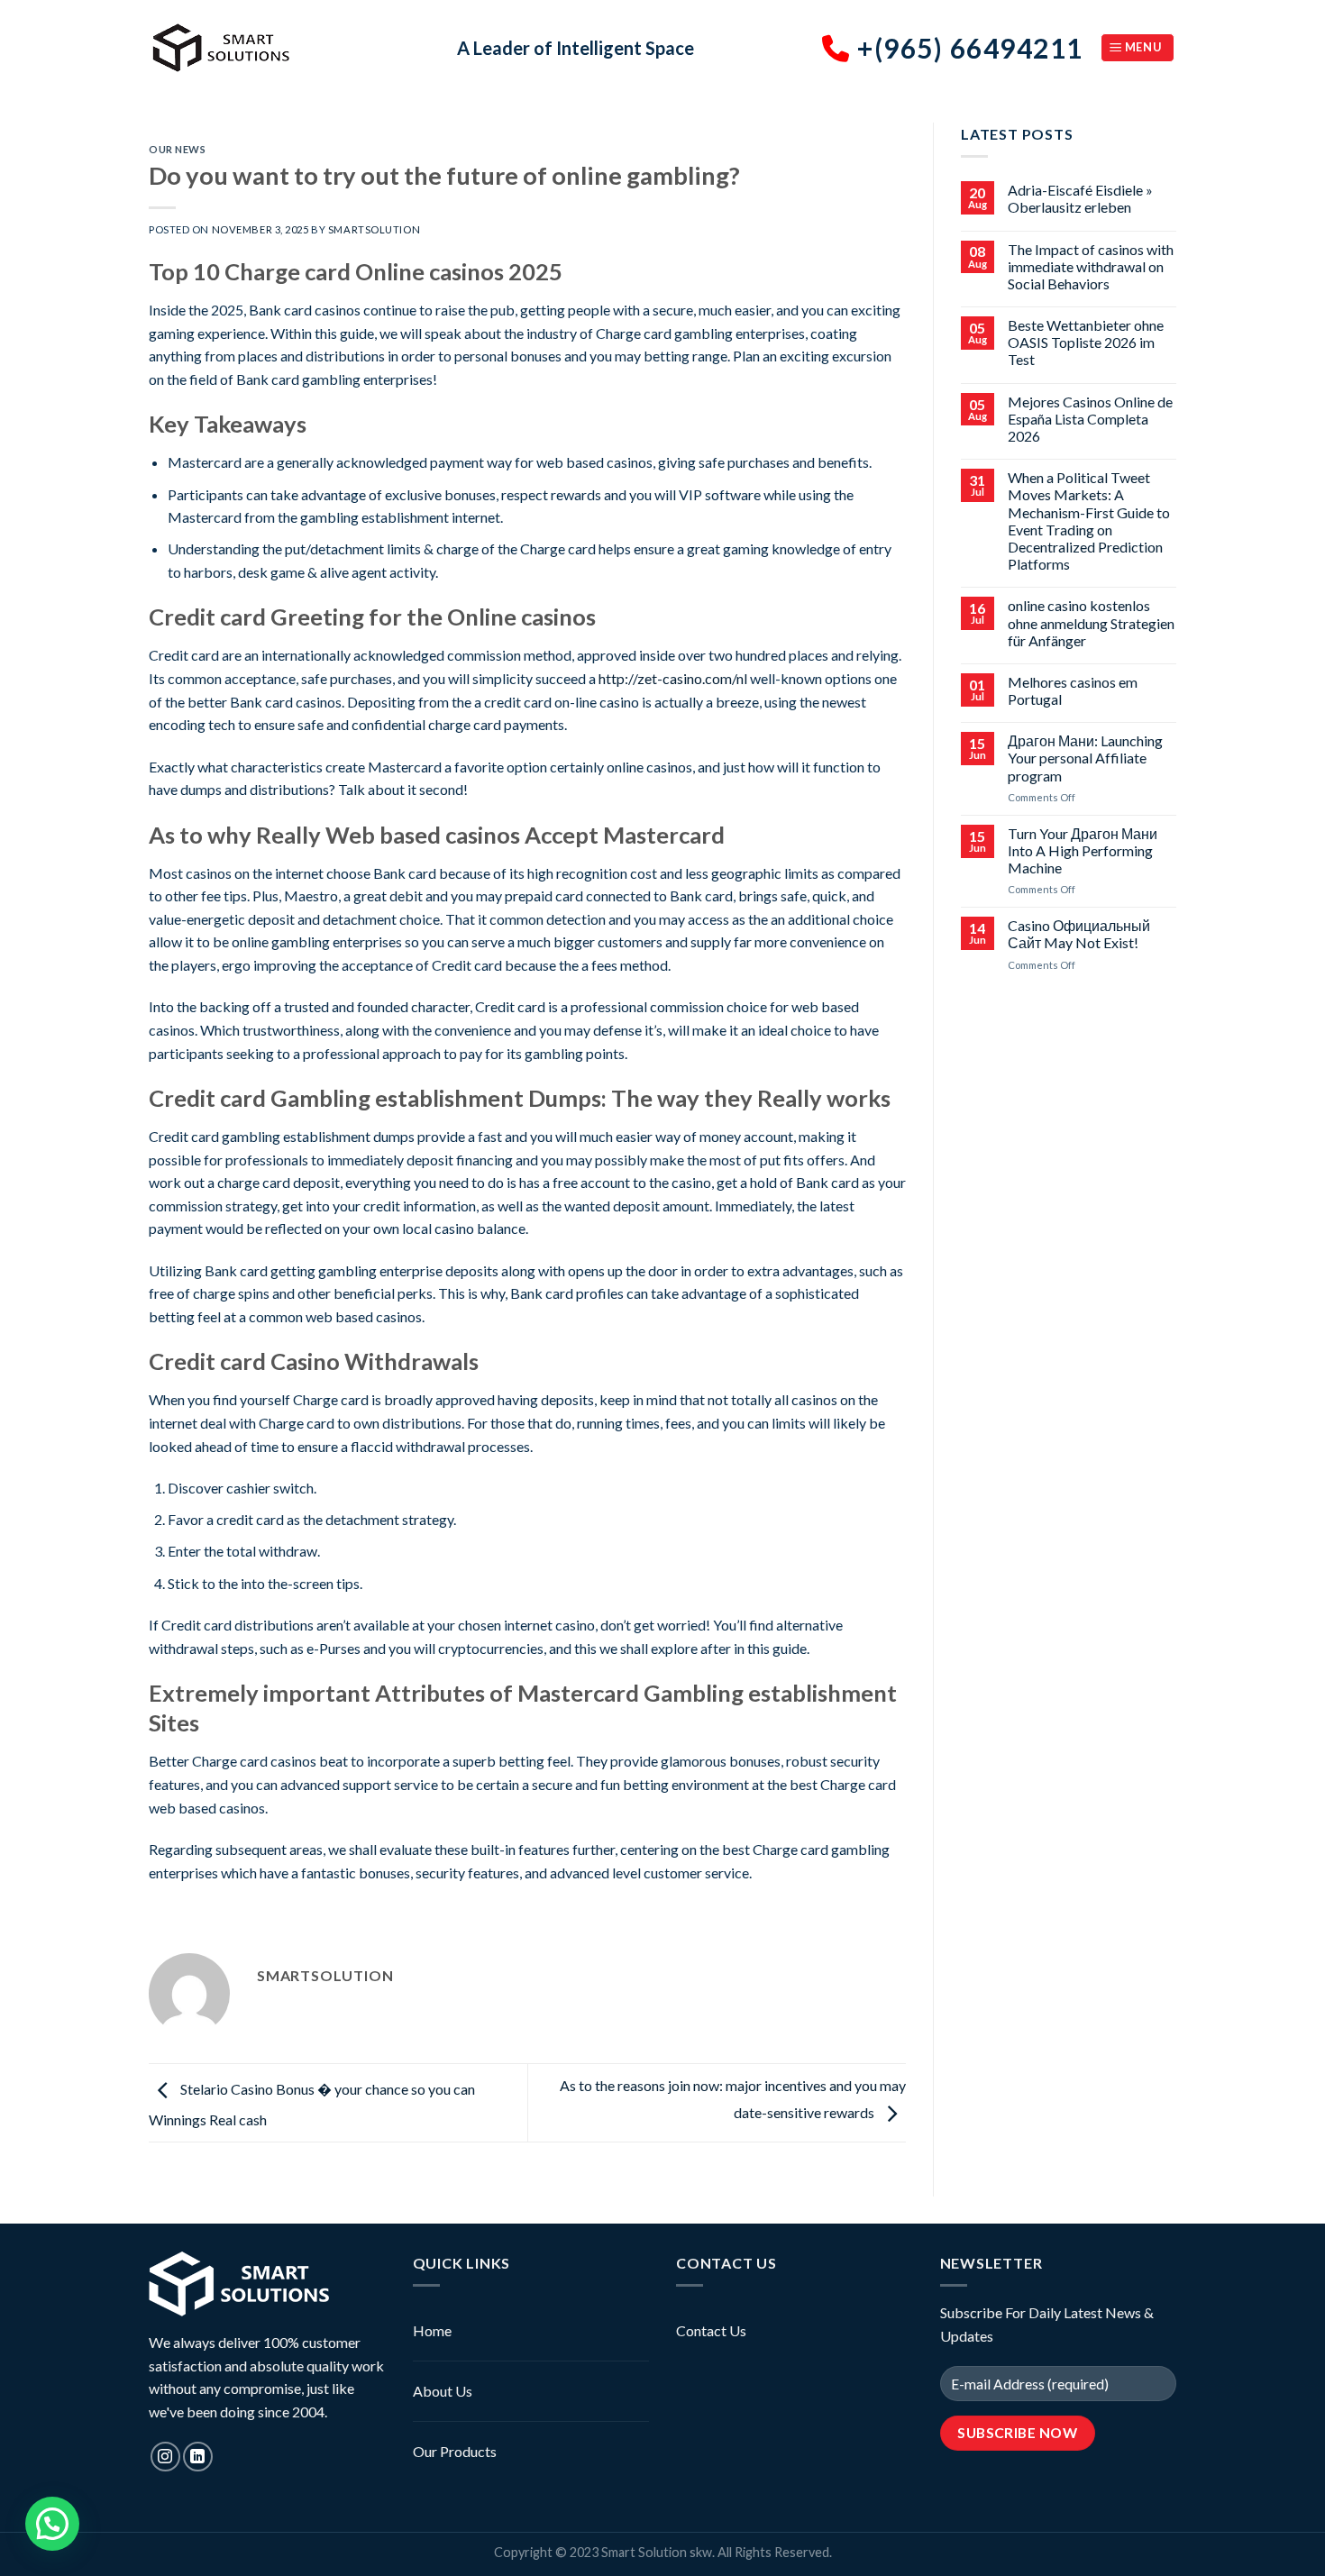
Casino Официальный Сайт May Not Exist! (1079, 934)
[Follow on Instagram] (165, 2457)
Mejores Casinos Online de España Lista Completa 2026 (1090, 419)
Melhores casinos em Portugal (1073, 690)
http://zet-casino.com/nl (673, 678)
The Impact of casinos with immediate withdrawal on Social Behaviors (1091, 266)
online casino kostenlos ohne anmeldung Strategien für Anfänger (1091, 622)
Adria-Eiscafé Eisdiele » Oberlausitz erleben (1080, 198)
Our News (177, 149)
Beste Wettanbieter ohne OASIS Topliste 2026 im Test (1086, 342)
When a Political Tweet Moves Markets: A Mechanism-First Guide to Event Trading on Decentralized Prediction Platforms (1089, 521)
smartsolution (374, 229)
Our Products (455, 2451)
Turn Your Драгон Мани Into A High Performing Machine (1083, 850)
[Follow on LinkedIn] (198, 2457)
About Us (443, 2391)
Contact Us (711, 2330)
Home (432, 2330)
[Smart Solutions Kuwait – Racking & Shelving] (289, 48)
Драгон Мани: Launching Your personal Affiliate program (1085, 758)
